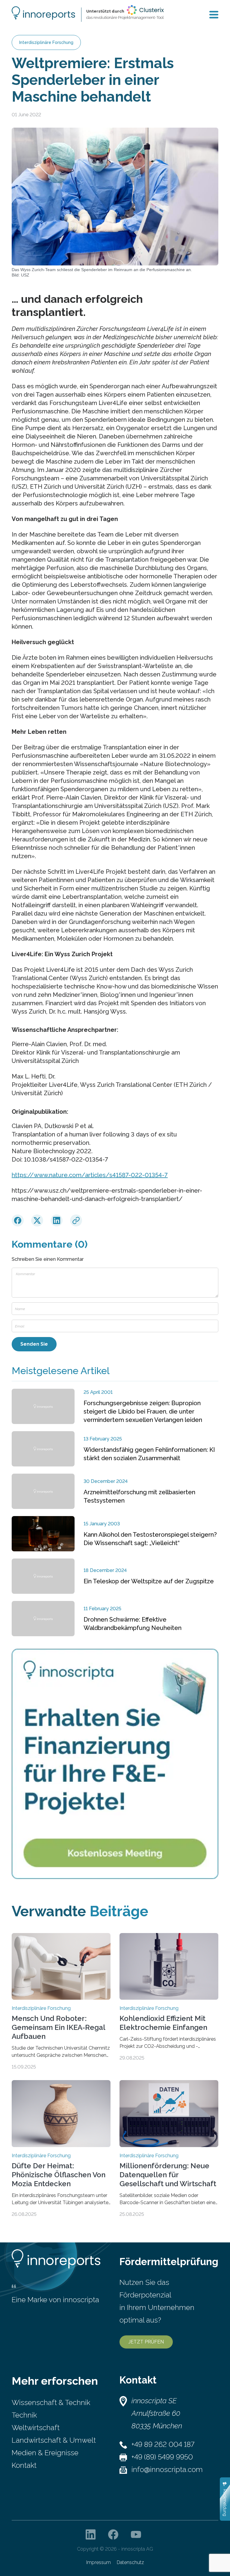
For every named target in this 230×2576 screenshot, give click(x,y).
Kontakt (24, 2465)
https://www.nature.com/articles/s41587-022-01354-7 (90, 1175)
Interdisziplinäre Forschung (46, 42)
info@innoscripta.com (167, 2469)
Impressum (99, 2562)
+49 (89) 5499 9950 (162, 2457)
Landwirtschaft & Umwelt (54, 2440)
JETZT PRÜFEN (146, 2342)
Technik (24, 2415)
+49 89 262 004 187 (163, 2444)
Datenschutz (130, 2562)
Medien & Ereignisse (45, 2453)
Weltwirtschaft (36, 2428)
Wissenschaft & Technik (51, 2402)
